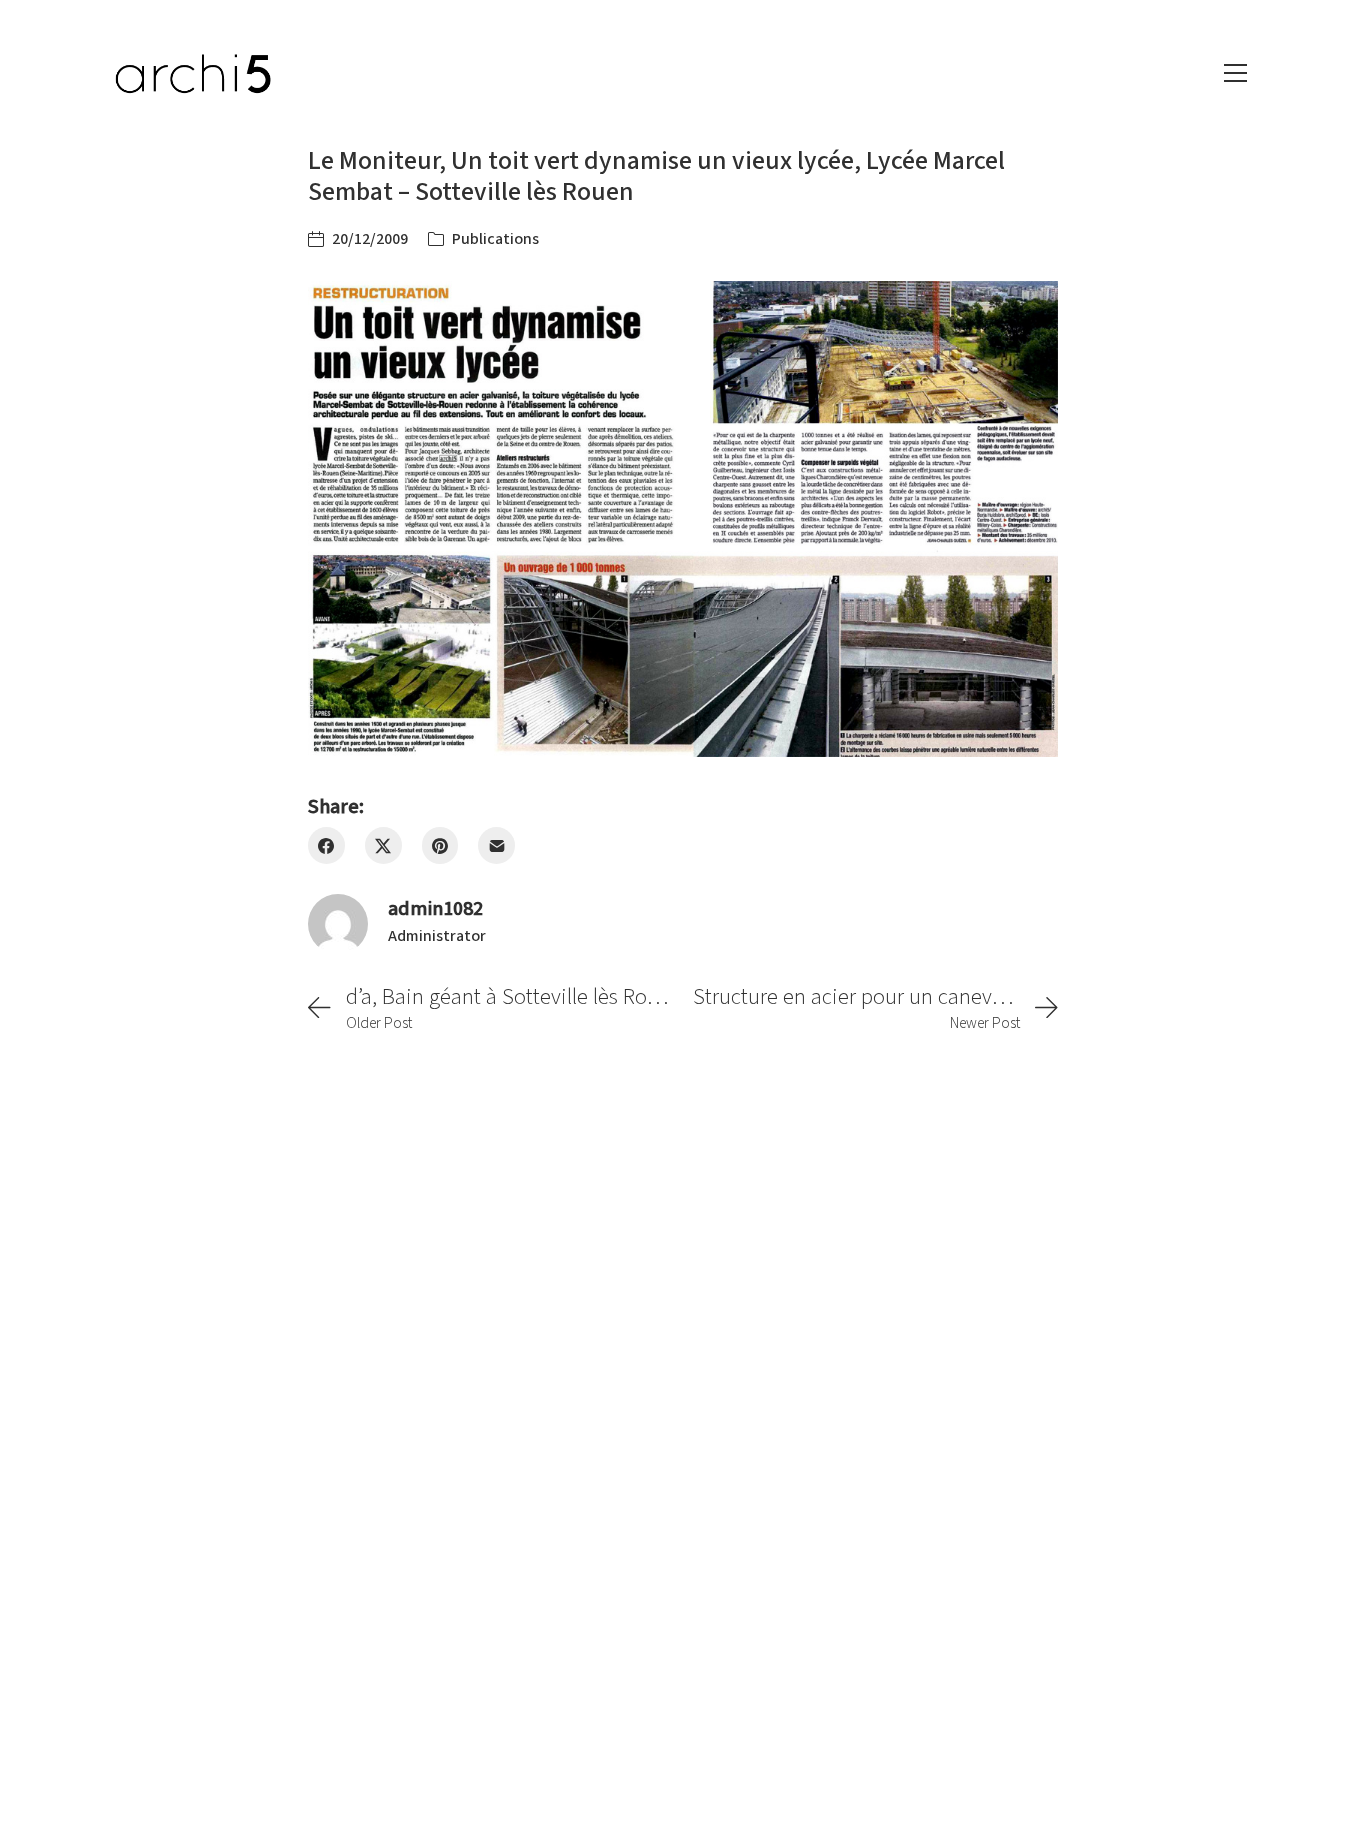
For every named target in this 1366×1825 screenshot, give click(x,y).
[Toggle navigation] (1235, 73)
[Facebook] (326, 845)
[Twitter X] (383, 845)
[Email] (496, 845)
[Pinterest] (440, 845)
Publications (495, 239)
